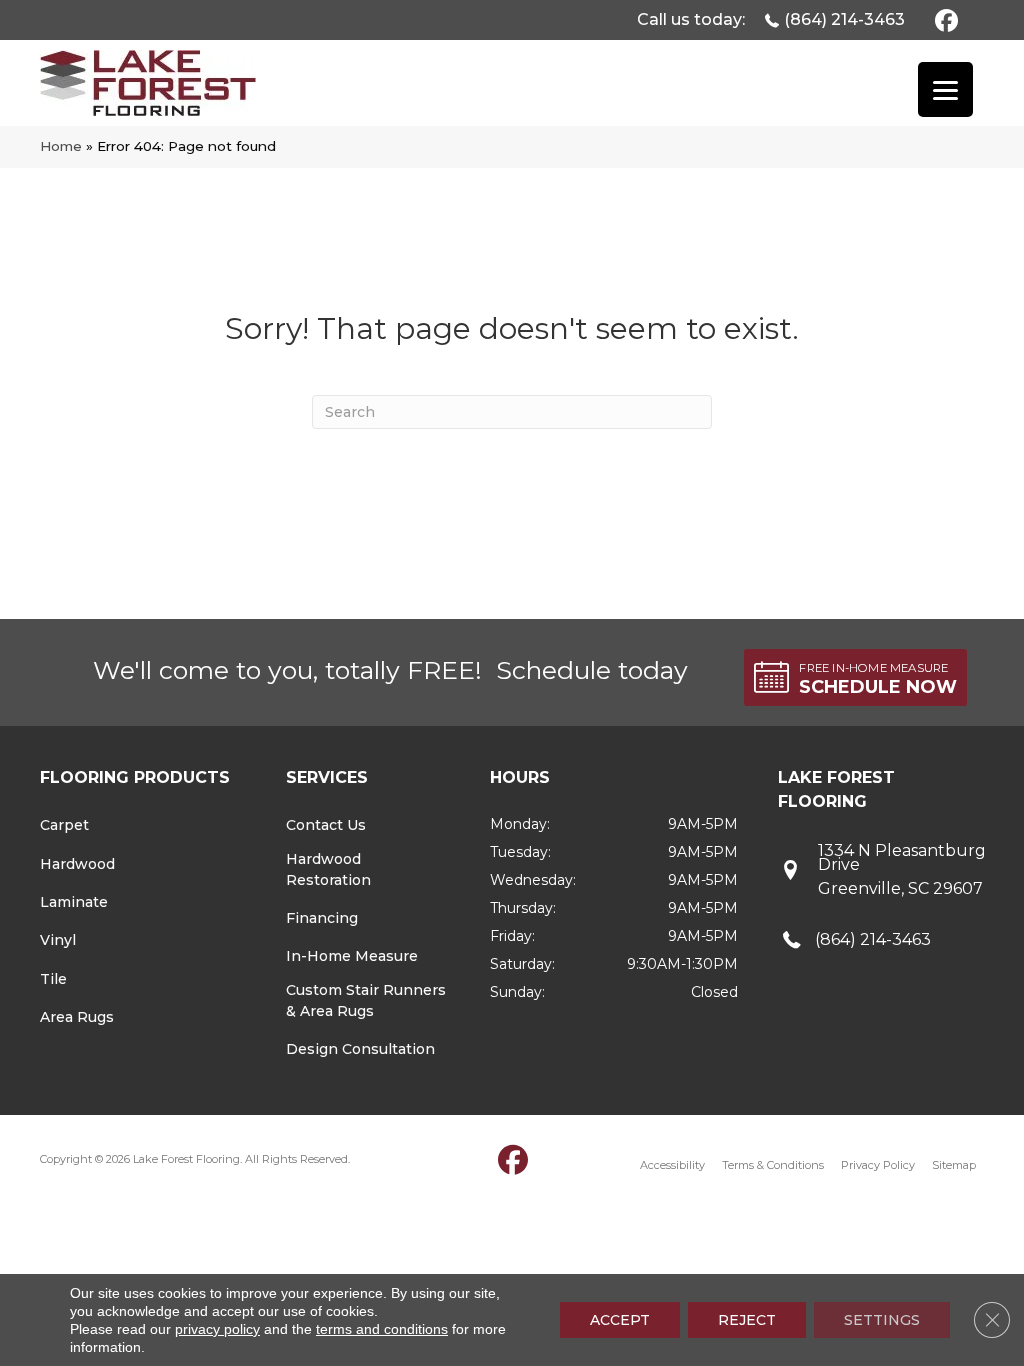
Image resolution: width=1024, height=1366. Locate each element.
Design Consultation (360, 1049)
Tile (53, 979)
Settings (882, 1320)
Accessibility (672, 1165)
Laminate (74, 902)
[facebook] (943, 19)
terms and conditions (382, 1329)
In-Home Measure (352, 956)
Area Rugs (77, 1017)
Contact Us (326, 825)
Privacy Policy (878, 1165)
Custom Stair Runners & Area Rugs (366, 1000)
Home (61, 146)
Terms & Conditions (773, 1165)
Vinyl (58, 940)
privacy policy (217, 1329)
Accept (620, 1320)
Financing (322, 918)
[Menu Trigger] (945, 89)
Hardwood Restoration (328, 869)
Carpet (64, 825)
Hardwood (77, 864)
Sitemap (954, 1165)
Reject (747, 1320)
